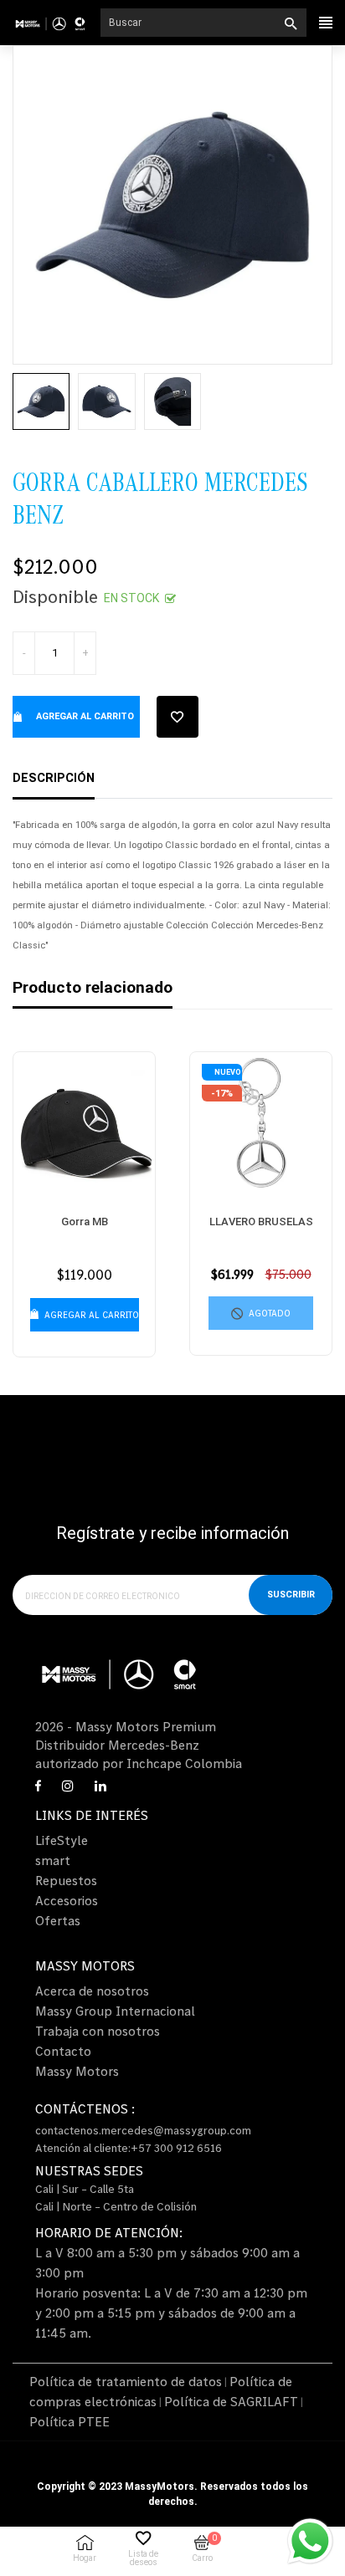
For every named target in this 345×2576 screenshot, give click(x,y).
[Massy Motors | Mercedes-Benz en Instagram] (68, 1786)
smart (53, 1860)
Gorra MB (85, 1222)
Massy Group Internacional (115, 2011)
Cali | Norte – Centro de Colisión (116, 2206)
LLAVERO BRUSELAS (261, 1222)
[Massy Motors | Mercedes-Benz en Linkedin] (100, 1786)
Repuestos (66, 1880)
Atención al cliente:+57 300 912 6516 (129, 2148)
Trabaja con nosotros (98, 2031)
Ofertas (58, 1920)
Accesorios (67, 1900)
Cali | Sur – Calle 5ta (85, 2189)
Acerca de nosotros (92, 1991)
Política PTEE (70, 2421)
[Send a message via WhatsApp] (310, 2541)
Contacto (63, 2051)
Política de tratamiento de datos (126, 2381)
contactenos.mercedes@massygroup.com (143, 2130)
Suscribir (291, 1595)
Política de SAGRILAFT (231, 2401)
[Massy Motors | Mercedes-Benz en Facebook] (38, 1786)
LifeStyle (62, 1840)
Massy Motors (77, 2071)
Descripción (54, 778)
